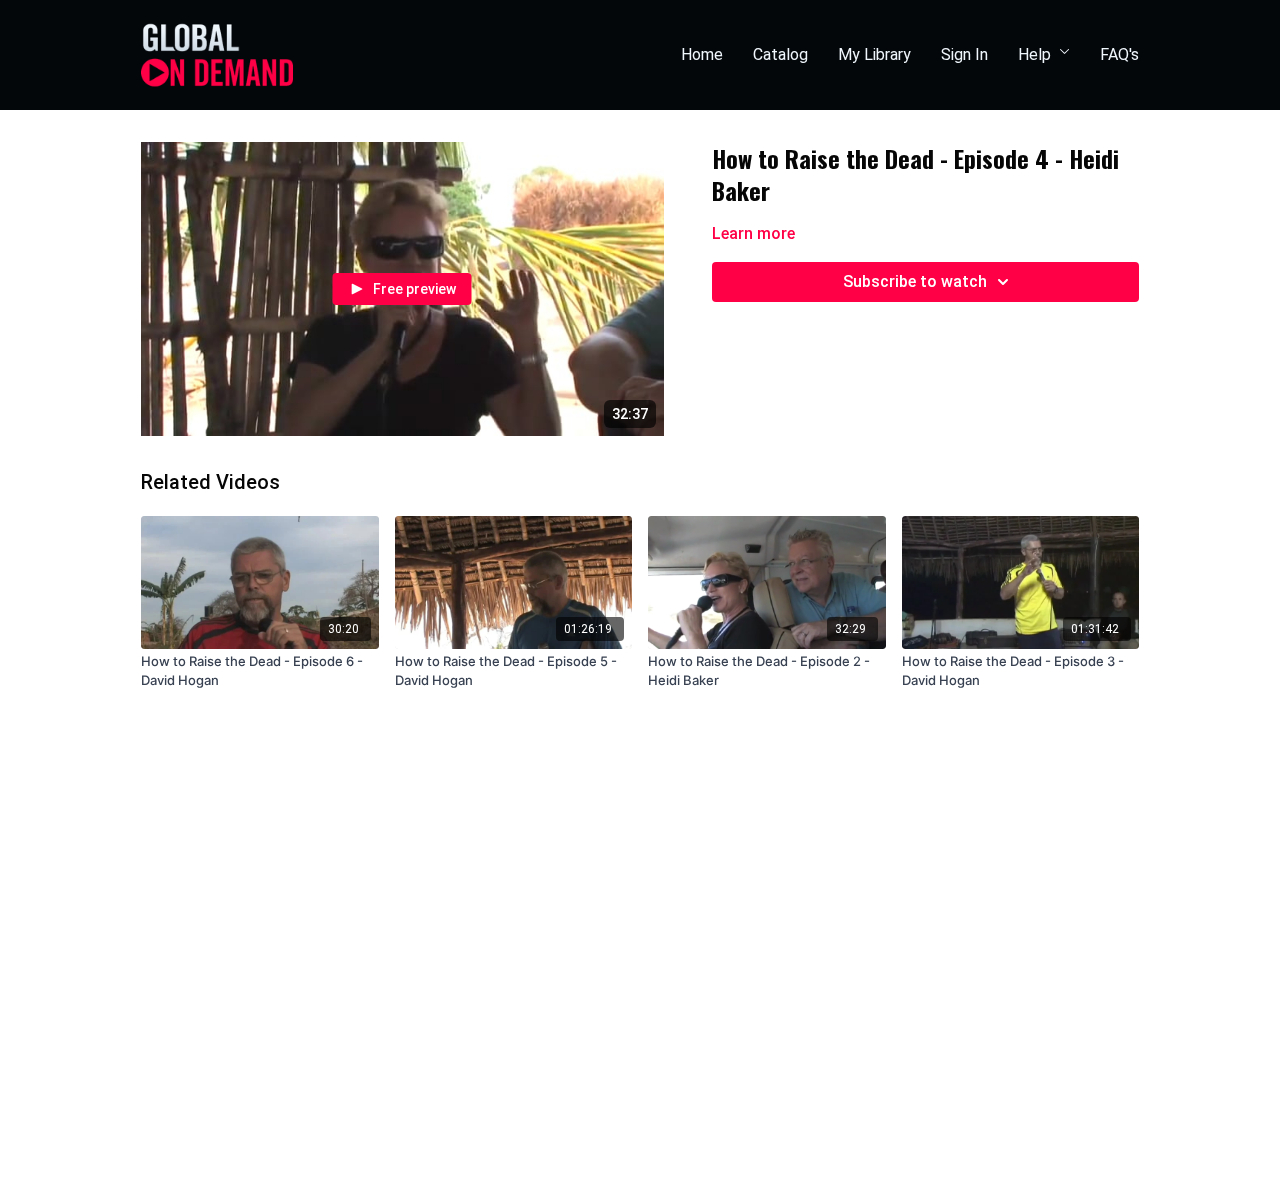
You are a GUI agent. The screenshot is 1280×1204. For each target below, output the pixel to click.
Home (702, 54)
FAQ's (1119, 54)
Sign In (964, 54)
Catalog (780, 54)
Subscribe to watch (915, 281)
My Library (874, 54)
